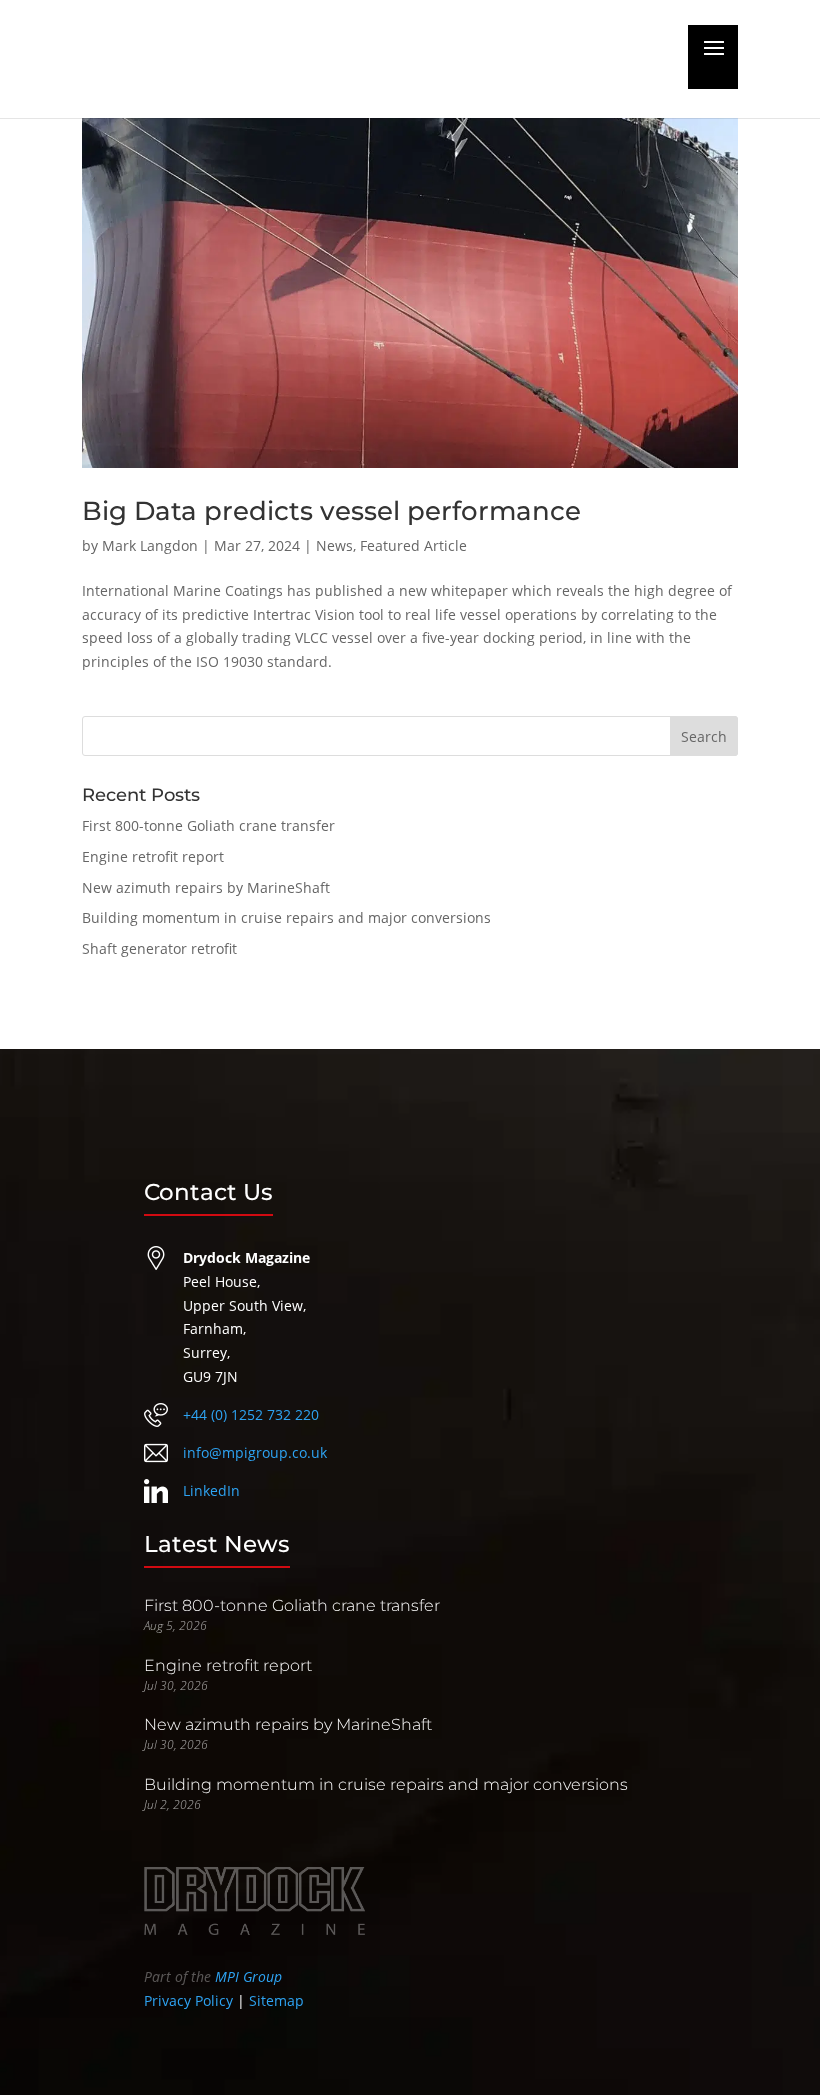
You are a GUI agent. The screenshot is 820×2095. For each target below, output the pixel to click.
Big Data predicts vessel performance (331, 511)
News (334, 545)
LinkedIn (211, 1490)
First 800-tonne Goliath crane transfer (208, 825)
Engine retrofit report (153, 856)
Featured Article (413, 545)
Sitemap (276, 2000)
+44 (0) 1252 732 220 (251, 1414)
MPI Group (248, 1976)
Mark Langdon (150, 545)
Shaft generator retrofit (159, 948)
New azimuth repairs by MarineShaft (206, 887)
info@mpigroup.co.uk (255, 1452)
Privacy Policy (188, 2000)
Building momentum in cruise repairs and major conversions (286, 917)
